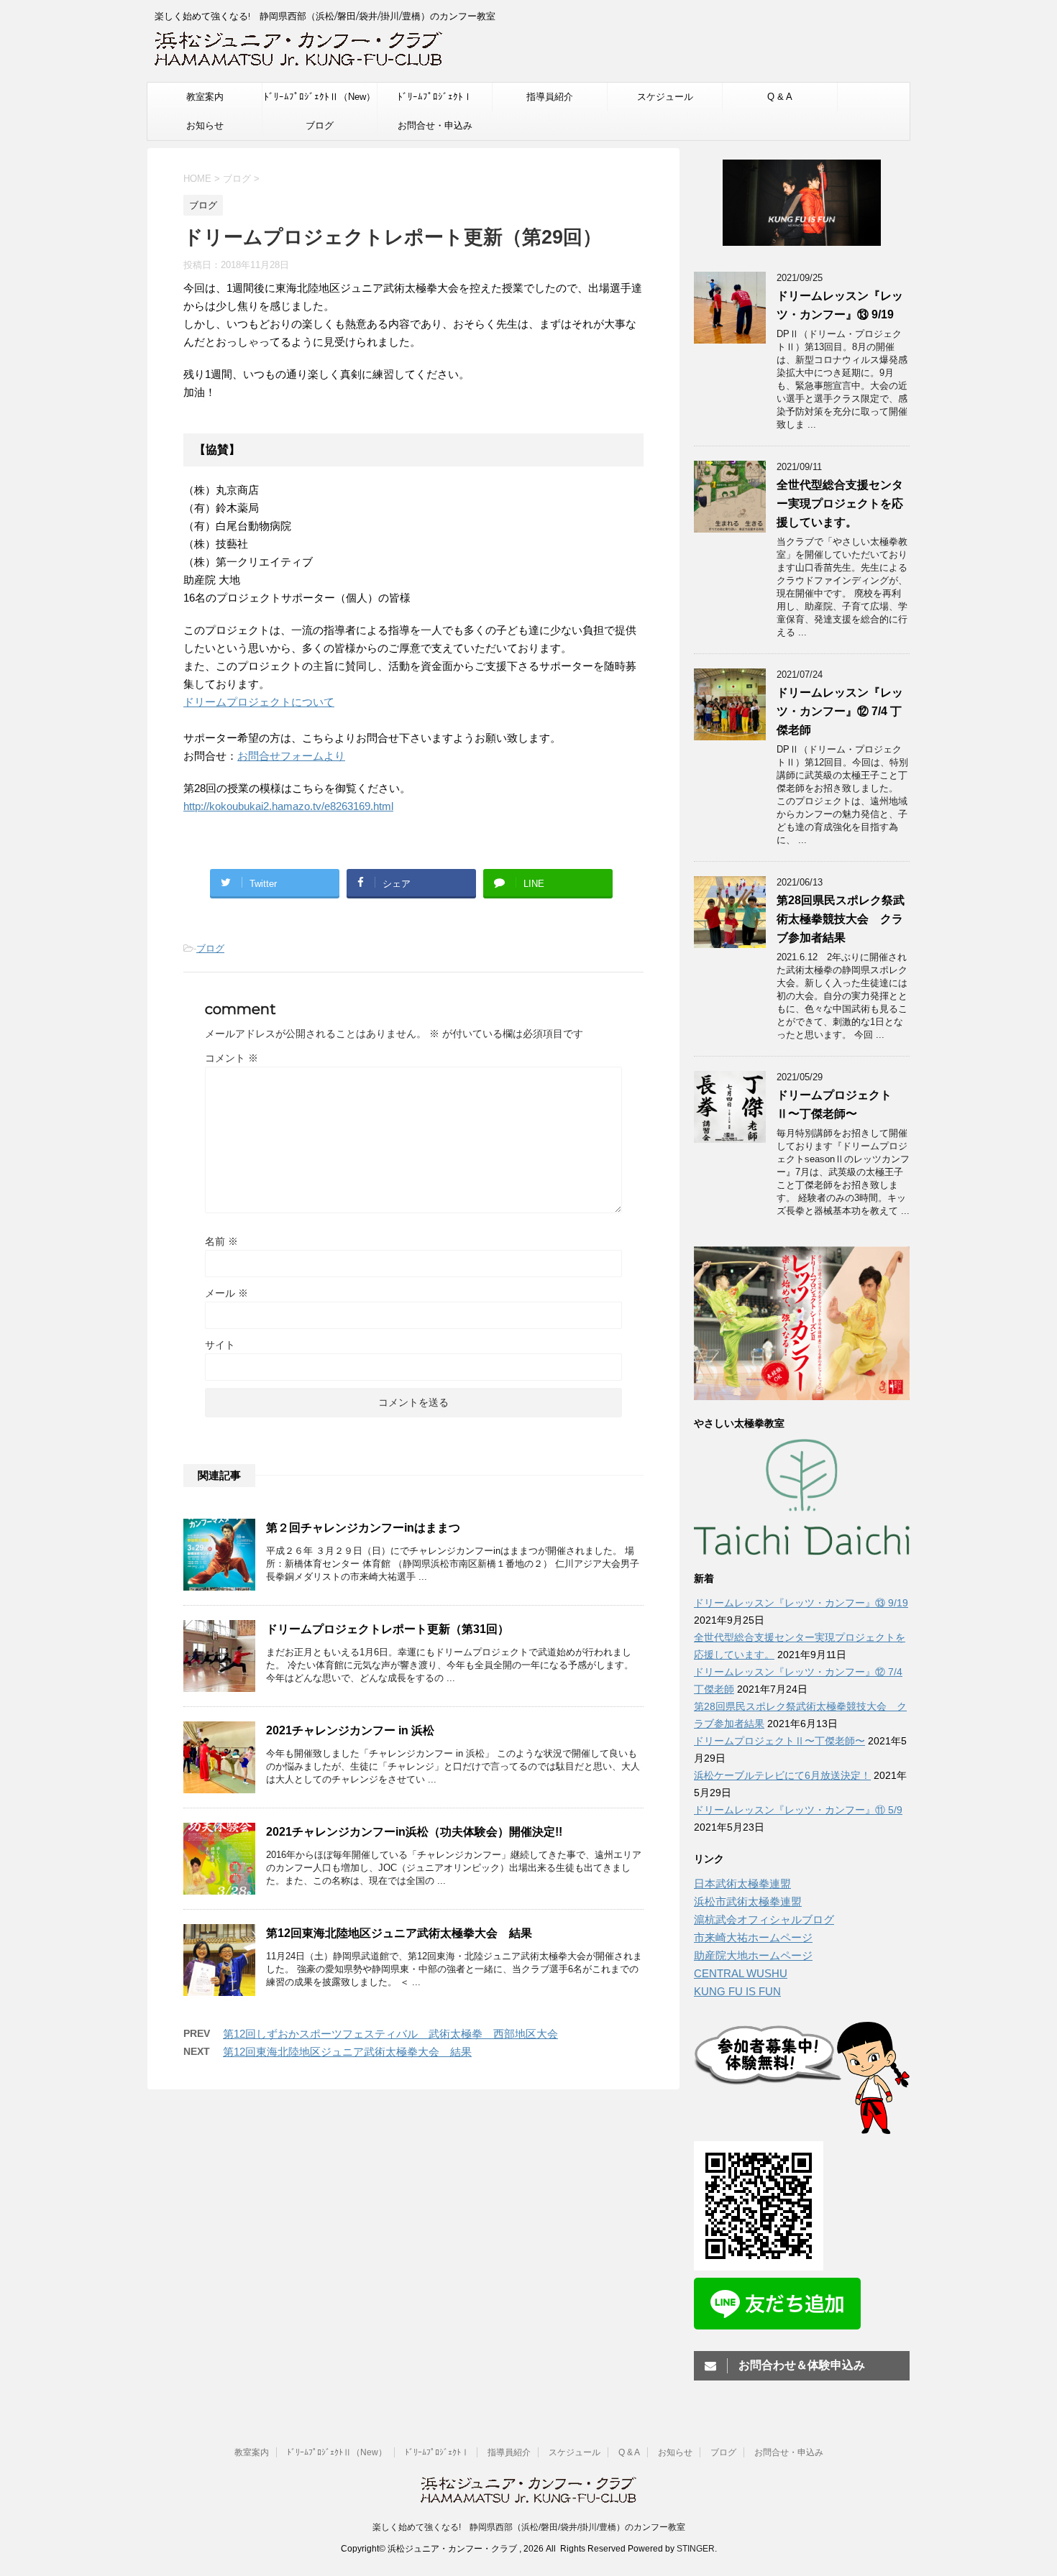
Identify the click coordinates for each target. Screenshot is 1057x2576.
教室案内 (205, 97)
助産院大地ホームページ (753, 1955)
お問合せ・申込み (435, 125)
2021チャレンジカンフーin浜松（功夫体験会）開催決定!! (414, 1832)
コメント (232, 1058)
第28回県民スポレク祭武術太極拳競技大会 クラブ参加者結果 (841, 919)
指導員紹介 (550, 97)
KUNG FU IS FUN (737, 1991)
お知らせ (205, 125)
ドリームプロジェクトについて (259, 702)
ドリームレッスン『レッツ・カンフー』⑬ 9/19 (801, 1603)
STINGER (696, 2549)
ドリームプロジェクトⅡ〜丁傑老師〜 (779, 1741)
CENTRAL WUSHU (741, 1973)
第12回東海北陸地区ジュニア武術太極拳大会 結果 (399, 1933)
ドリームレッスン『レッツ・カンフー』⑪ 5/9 (798, 1810)
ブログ (320, 125)
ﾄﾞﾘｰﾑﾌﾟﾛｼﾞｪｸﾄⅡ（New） (320, 97)
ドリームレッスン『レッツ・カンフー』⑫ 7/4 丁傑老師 (840, 711)
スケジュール (665, 97)
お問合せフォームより (291, 756)
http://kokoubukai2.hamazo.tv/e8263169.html (288, 806)
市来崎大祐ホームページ (753, 1937)
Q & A (780, 97)
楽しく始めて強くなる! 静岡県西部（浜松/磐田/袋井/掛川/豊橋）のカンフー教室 (529, 2527)
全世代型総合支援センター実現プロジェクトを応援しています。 (840, 503)
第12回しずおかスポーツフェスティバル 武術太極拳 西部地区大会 (390, 2034)
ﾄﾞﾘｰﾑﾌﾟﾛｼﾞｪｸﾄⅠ (435, 97)
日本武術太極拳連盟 (742, 1883)
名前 (221, 1241)
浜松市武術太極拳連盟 (748, 1901)
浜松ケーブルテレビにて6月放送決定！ (782, 1775)
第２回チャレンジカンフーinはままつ (363, 1528)
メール (226, 1293)
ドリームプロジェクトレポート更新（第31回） (388, 1629)
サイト (220, 1345)
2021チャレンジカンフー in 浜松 (350, 1730)
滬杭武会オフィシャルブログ (764, 1919)
